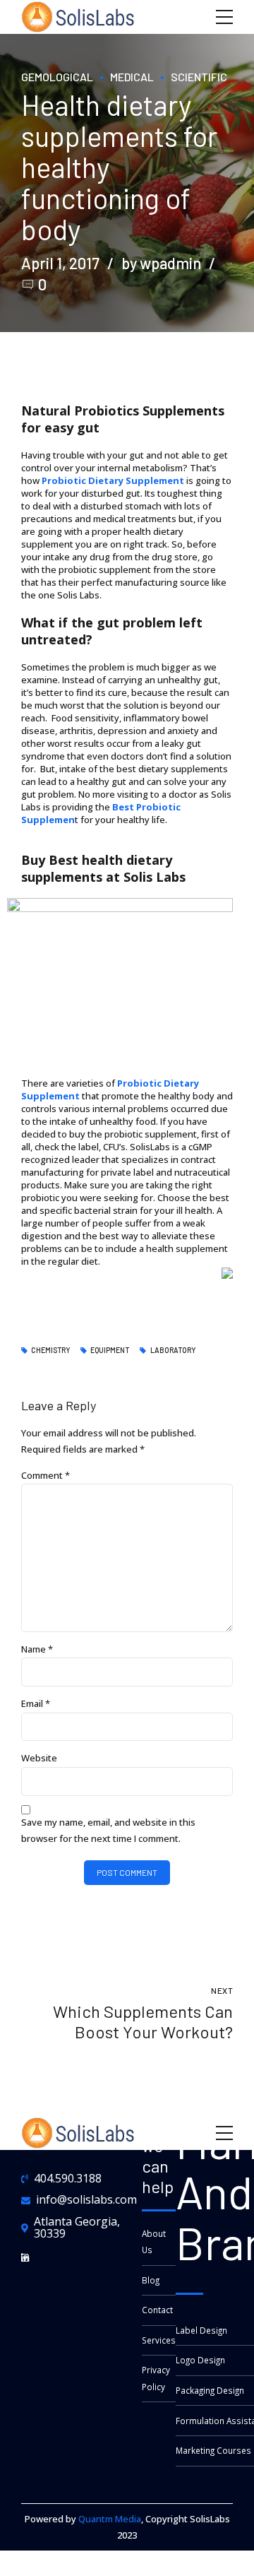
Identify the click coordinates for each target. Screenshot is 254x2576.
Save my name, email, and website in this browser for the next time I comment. (108, 1830)
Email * (36, 1703)
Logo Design (200, 2360)
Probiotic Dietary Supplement (113, 480)
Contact (157, 2310)
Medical (132, 77)
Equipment (110, 1350)
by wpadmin (161, 263)
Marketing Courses (213, 2450)
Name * (37, 1649)
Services (159, 2340)
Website (39, 1758)
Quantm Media (110, 2519)
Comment (46, 1475)
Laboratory (173, 1350)
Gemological (57, 77)
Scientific (199, 77)
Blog (151, 2280)
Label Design (201, 2330)
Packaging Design (210, 2390)
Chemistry (50, 1350)
